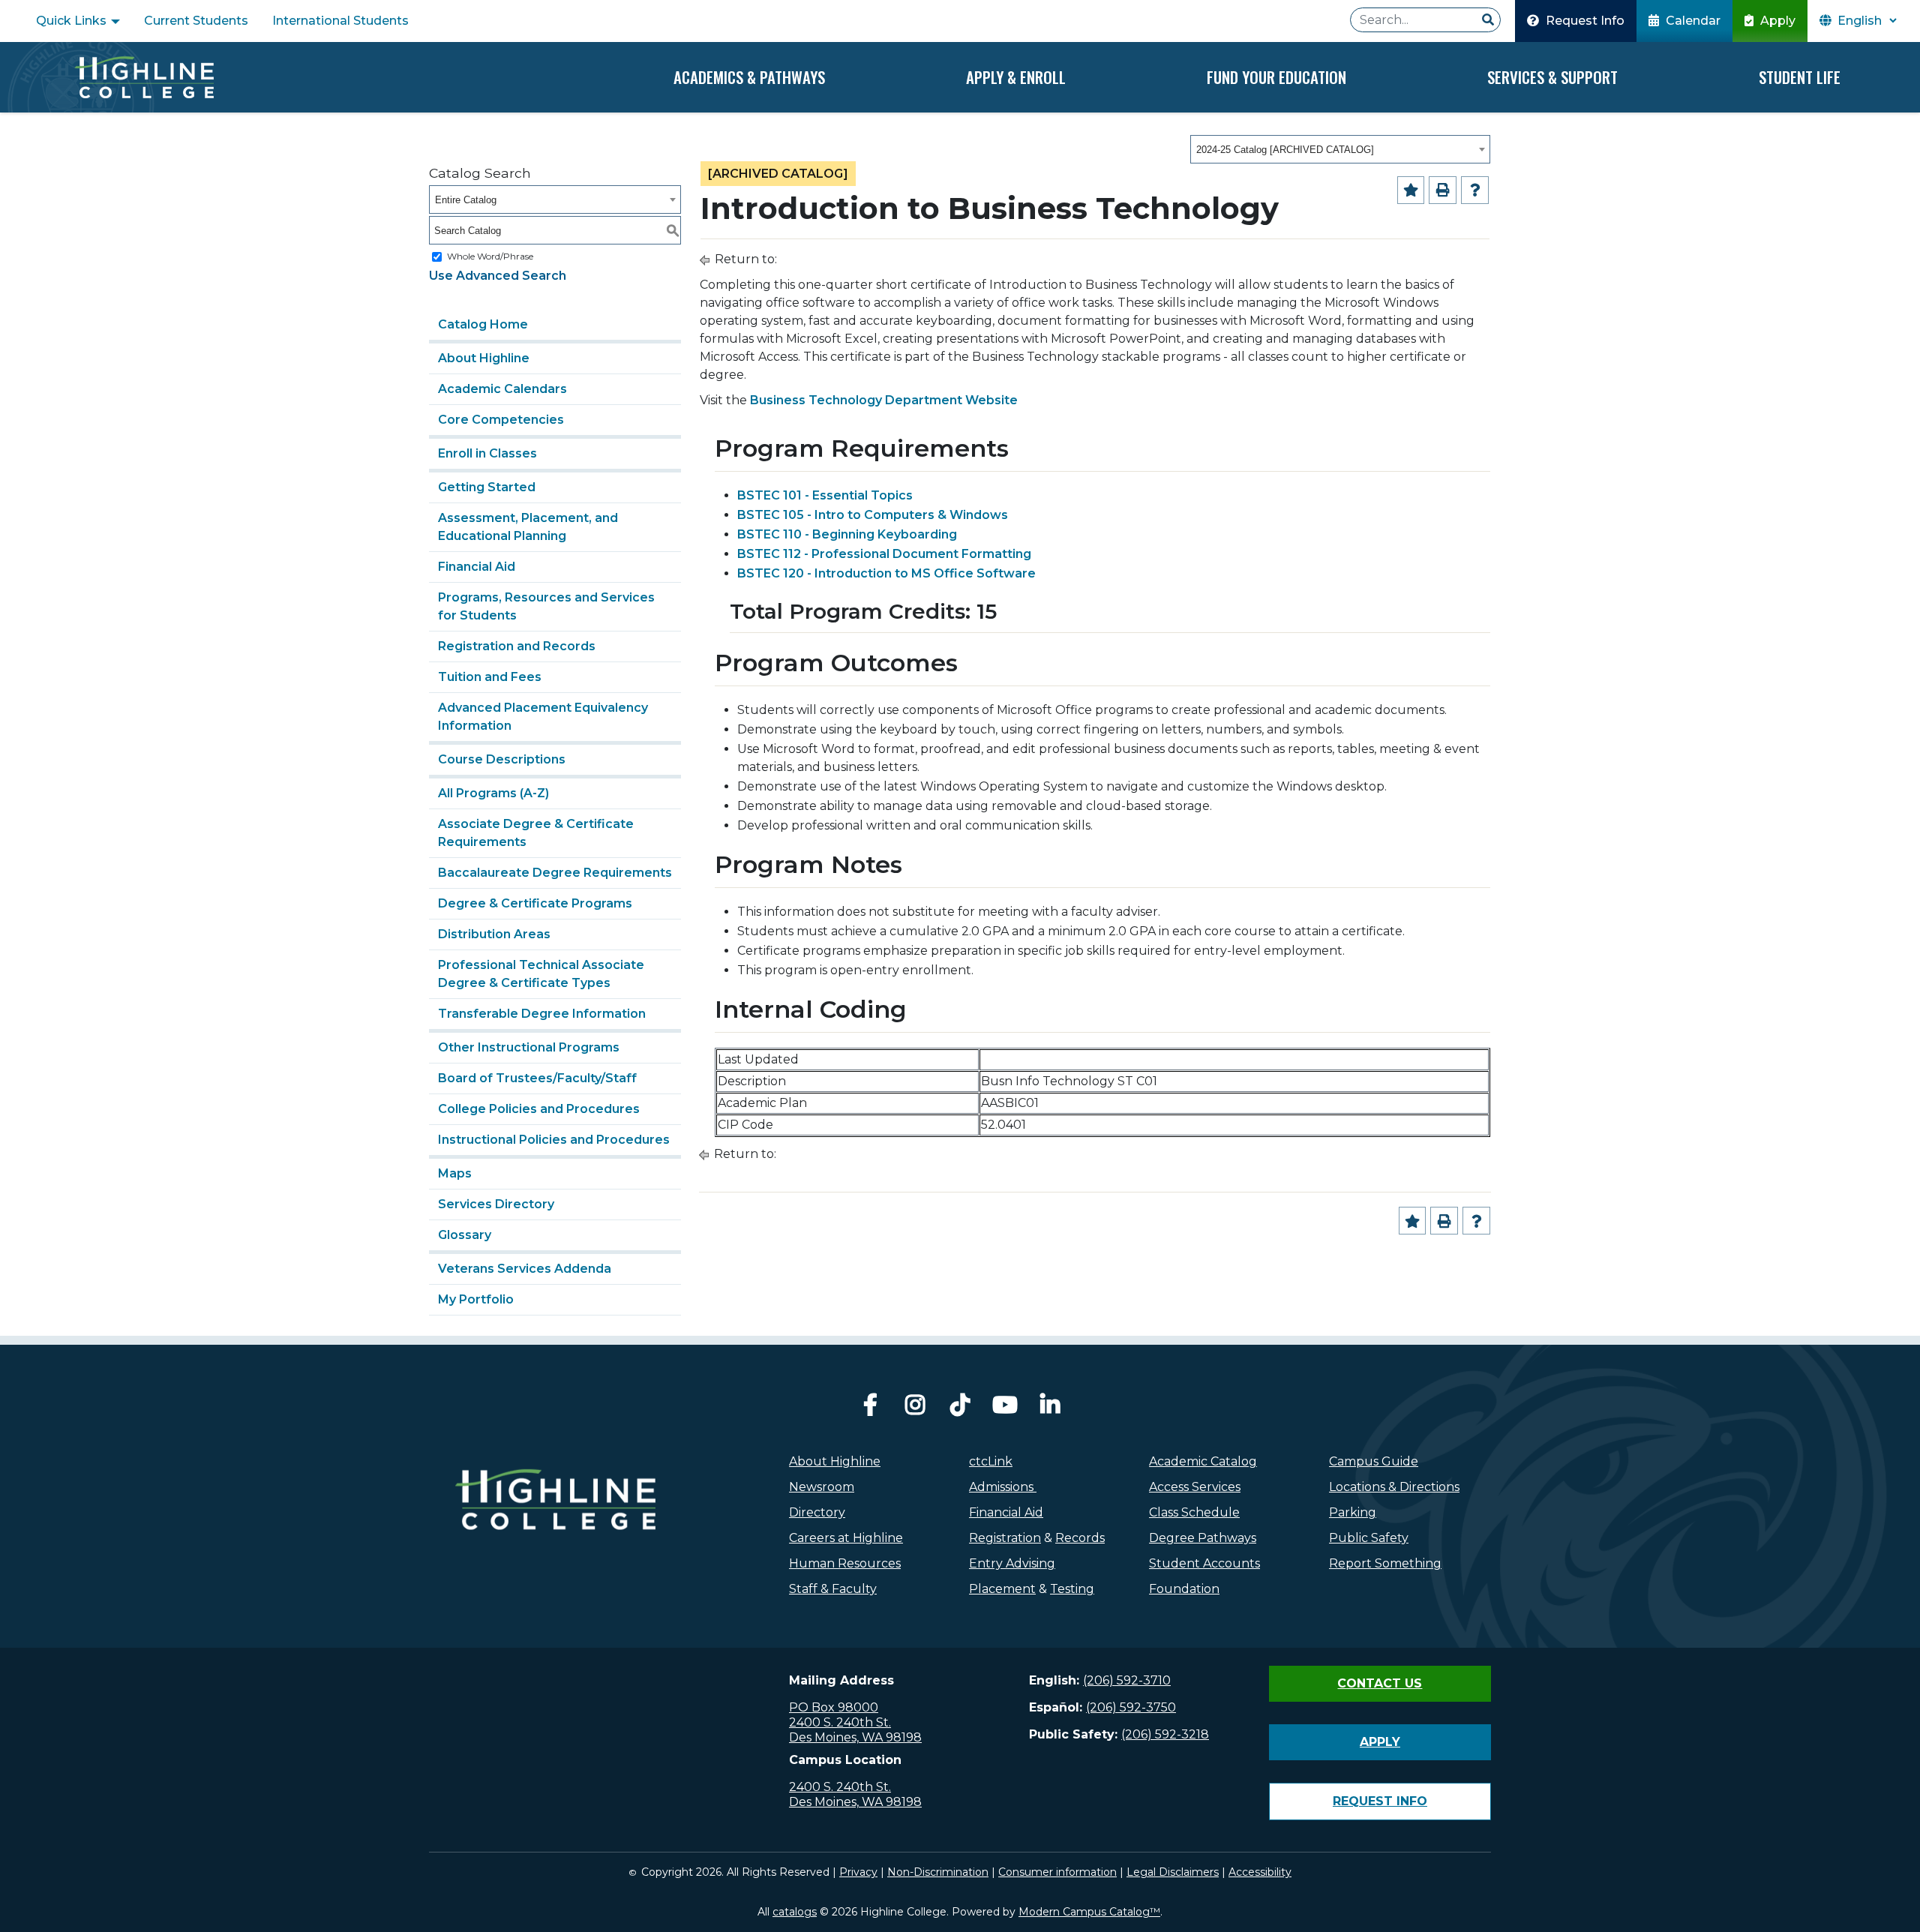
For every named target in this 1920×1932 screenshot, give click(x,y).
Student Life (1800, 77)
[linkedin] (1050, 1409)
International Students (340, 21)
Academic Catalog (1203, 1461)
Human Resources (845, 1563)
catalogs (795, 1912)
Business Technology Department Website (884, 400)
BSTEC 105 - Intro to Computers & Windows (873, 515)
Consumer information (1057, 1872)
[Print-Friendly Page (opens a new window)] (1443, 190)
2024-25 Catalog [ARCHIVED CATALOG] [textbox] (1285, 150)
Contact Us (1380, 1683)
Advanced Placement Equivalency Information (543, 717)
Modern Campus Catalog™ (1089, 1912)
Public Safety (1369, 1538)
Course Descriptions (502, 759)
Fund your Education (1276, 77)
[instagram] (915, 1409)
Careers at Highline (846, 1538)
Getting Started (487, 487)
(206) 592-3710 (1127, 1680)
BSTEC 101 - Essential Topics (825, 495)
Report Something (1385, 1563)
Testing (1072, 1589)
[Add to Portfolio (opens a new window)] (1411, 190)
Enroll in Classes (487, 453)
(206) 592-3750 (1131, 1707)
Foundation (1184, 1589)
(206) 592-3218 (1165, 1734)
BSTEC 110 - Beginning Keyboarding (847, 534)
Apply (1776, 21)
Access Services (1195, 1487)
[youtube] (1005, 1409)
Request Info (1584, 21)
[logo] (555, 1531)
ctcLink (991, 1461)
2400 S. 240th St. (840, 1722)
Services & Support (1552, 77)
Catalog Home (483, 324)
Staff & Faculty (833, 1589)
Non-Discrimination (938, 1872)
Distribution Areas (494, 934)
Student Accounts (1204, 1563)
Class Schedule (1194, 1512)
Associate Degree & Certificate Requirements (536, 833)
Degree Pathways (1203, 1538)
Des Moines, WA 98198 (855, 1737)
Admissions (1003, 1487)
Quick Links (73, 21)
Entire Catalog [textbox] (466, 200)
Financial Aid (477, 567)
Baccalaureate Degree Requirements (555, 873)
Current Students (196, 21)
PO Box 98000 (834, 1707)
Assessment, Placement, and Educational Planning (528, 527)
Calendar (1692, 21)
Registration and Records (517, 646)
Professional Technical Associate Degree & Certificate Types (541, 974)
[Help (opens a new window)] (1475, 190)
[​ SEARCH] (1488, 20)
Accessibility (1260, 1872)
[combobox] (1340, 149)
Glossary (465, 1235)
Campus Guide (1374, 1461)
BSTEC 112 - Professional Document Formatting (884, 554)
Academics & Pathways (749, 77)
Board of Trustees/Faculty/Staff (537, 1078)
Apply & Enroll (1016, 77)
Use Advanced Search (498, 276)
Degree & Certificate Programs (535, 903)
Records (1080, 1538)
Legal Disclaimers (1173, 1872)
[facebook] (870, 1409)
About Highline (484, 358)
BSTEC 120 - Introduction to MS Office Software (886, 573)
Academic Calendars (502, 389)
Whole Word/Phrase (490, 256)
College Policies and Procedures (539, 1109)
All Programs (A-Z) (493, 793)
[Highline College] (144, 77)
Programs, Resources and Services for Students (546, 606)
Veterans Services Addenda (525, 1269)
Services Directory (496, 1204)
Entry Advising (1012, 1563)
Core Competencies (501, 420)
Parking (1353, 1512)
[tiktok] (960, 1409)
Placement (1002, 1589)
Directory (817, 1512)
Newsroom (822, 1487)
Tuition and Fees (490, 677)
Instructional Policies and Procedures (554, 1140)
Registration (1005, 1538)
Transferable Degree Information (542, 1014)
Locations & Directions (1394, 1487)
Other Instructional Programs (529, 1047)
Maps (455, 1173)
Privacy (858, 1872)
